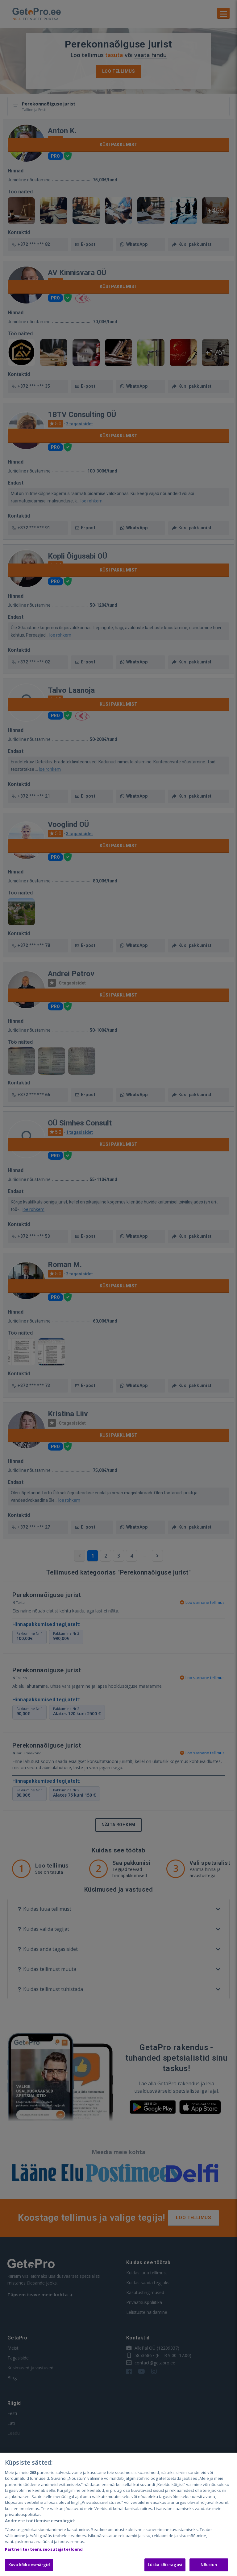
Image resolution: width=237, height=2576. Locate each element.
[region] (118, 2514)
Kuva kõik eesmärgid (29, 2565)
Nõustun (209, 2565)
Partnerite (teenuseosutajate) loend (44, 2549)
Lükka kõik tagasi (165, 2565)
